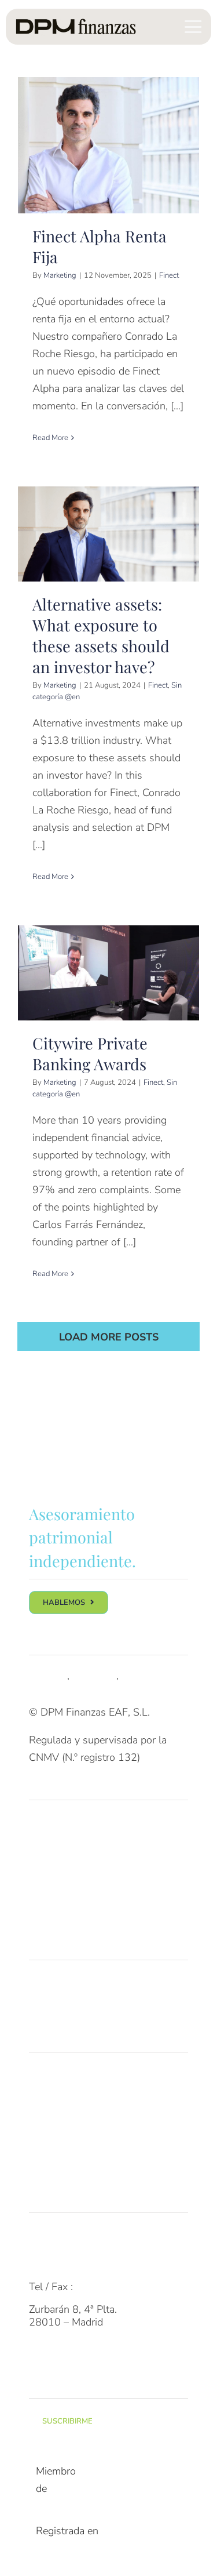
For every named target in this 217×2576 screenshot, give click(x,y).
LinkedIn (48, 1676)
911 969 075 (107, 2287)
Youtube (140, 1676)
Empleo (46, 2149)
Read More (50, 438)
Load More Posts (109, 1337)
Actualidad (53, 2172)
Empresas (51, 1874)
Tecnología (54, 2126)
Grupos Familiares (70, 1851)
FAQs (42, 2241)
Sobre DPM (55, 2080)
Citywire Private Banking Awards (108, 973)
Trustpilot (94, 1676)
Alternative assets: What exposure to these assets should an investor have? (108, 534)
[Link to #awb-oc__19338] (193, 27)
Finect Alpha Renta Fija (108, 145)
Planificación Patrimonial (84, 2011)
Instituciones (58, 1896)
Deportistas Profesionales (88, 1920)
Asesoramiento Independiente (97, 1988)
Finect (169, 275)
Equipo (45, 2103)
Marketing (60, 275)
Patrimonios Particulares (84, 1828)
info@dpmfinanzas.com (82, 2263)
